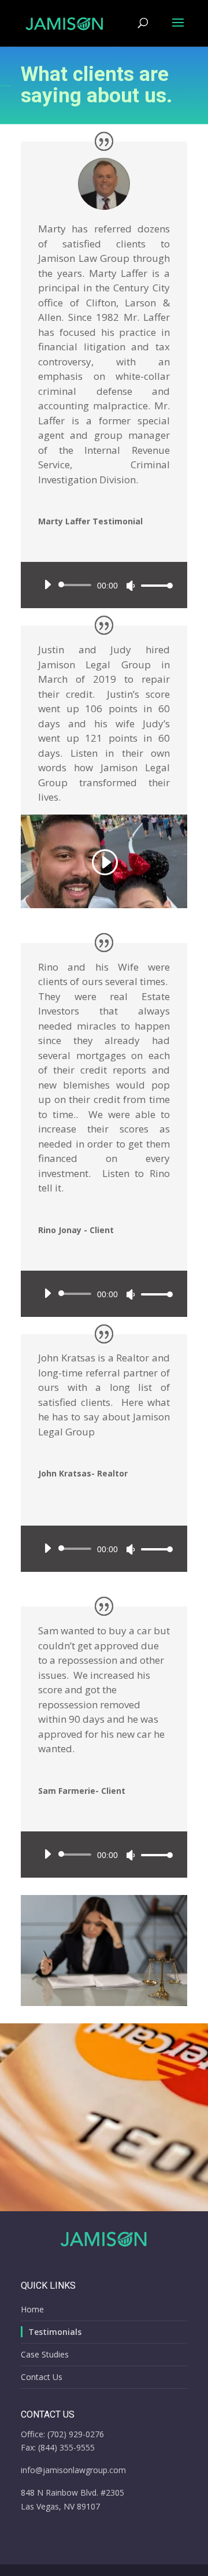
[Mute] (131, 586)
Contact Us (42, 2377)
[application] (104, 585)
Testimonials (55, 2332)
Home (32, 2309)
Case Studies (45, 2354)
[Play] (47, 584)
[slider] (154, 585)
